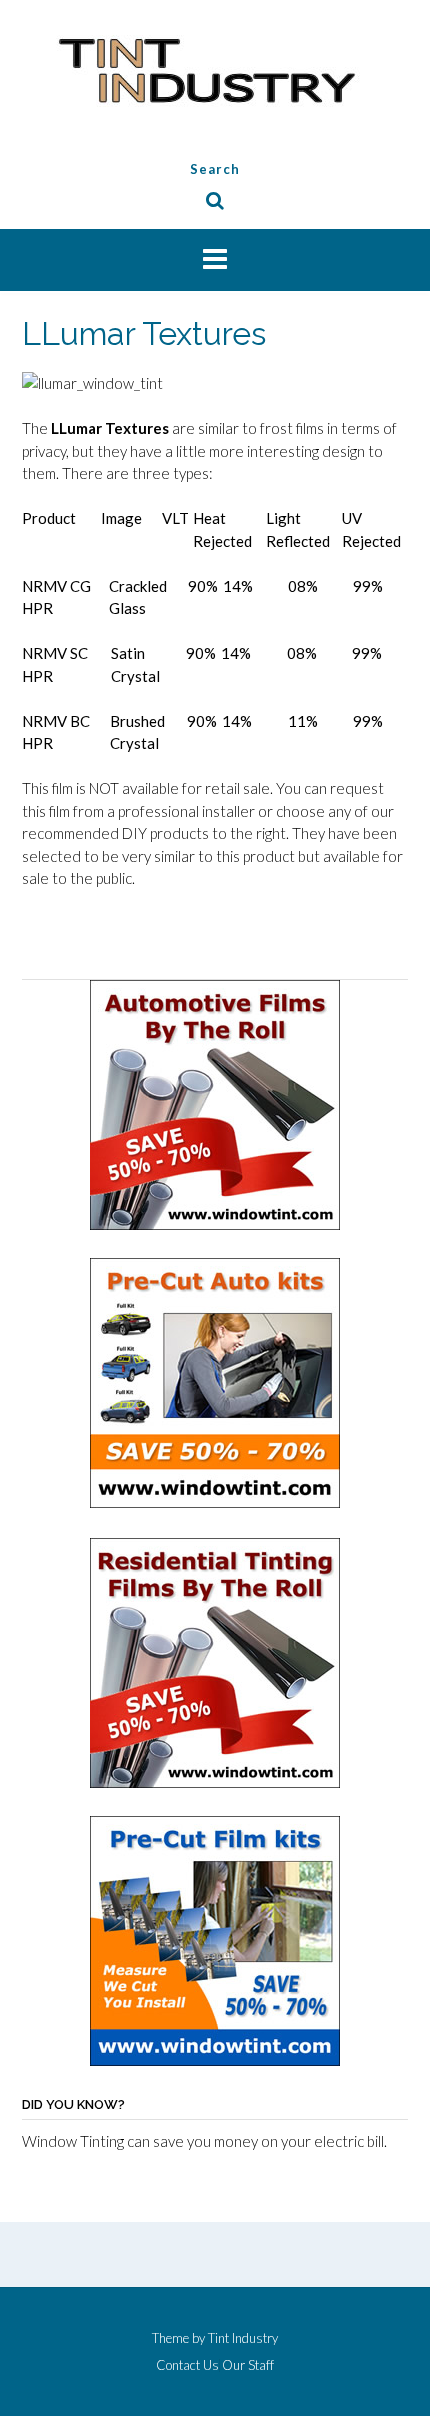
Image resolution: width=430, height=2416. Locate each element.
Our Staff (248, 2365)
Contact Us (187, 2365)
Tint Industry (243, 2338)
